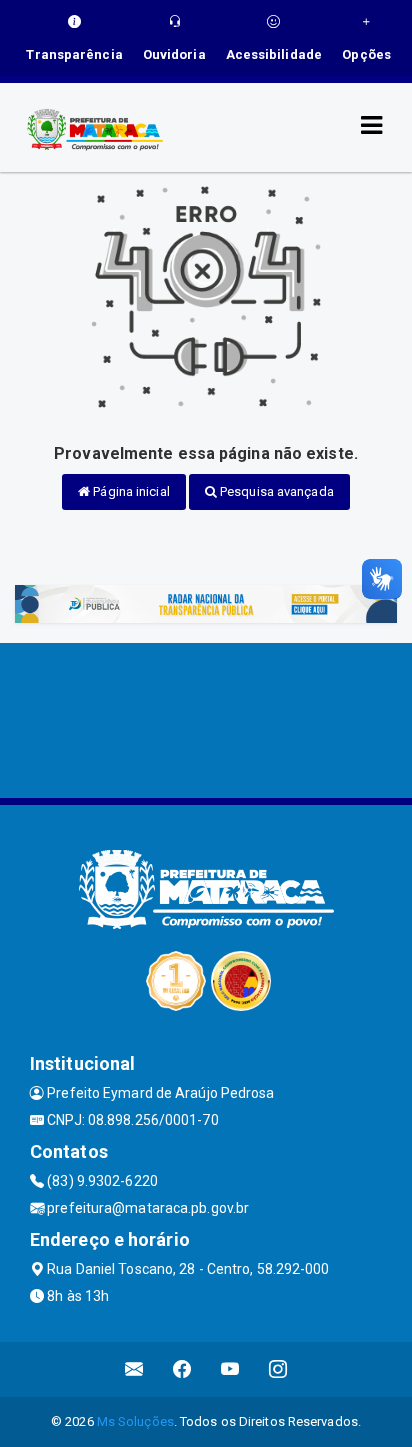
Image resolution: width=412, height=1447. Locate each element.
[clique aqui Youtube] (230, 1369)
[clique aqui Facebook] (182, 1369)
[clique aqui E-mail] (134, 1369)
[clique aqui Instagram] (278, 1369)
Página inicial (130, 491)
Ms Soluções (135, 1421)
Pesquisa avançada (275, 491)
